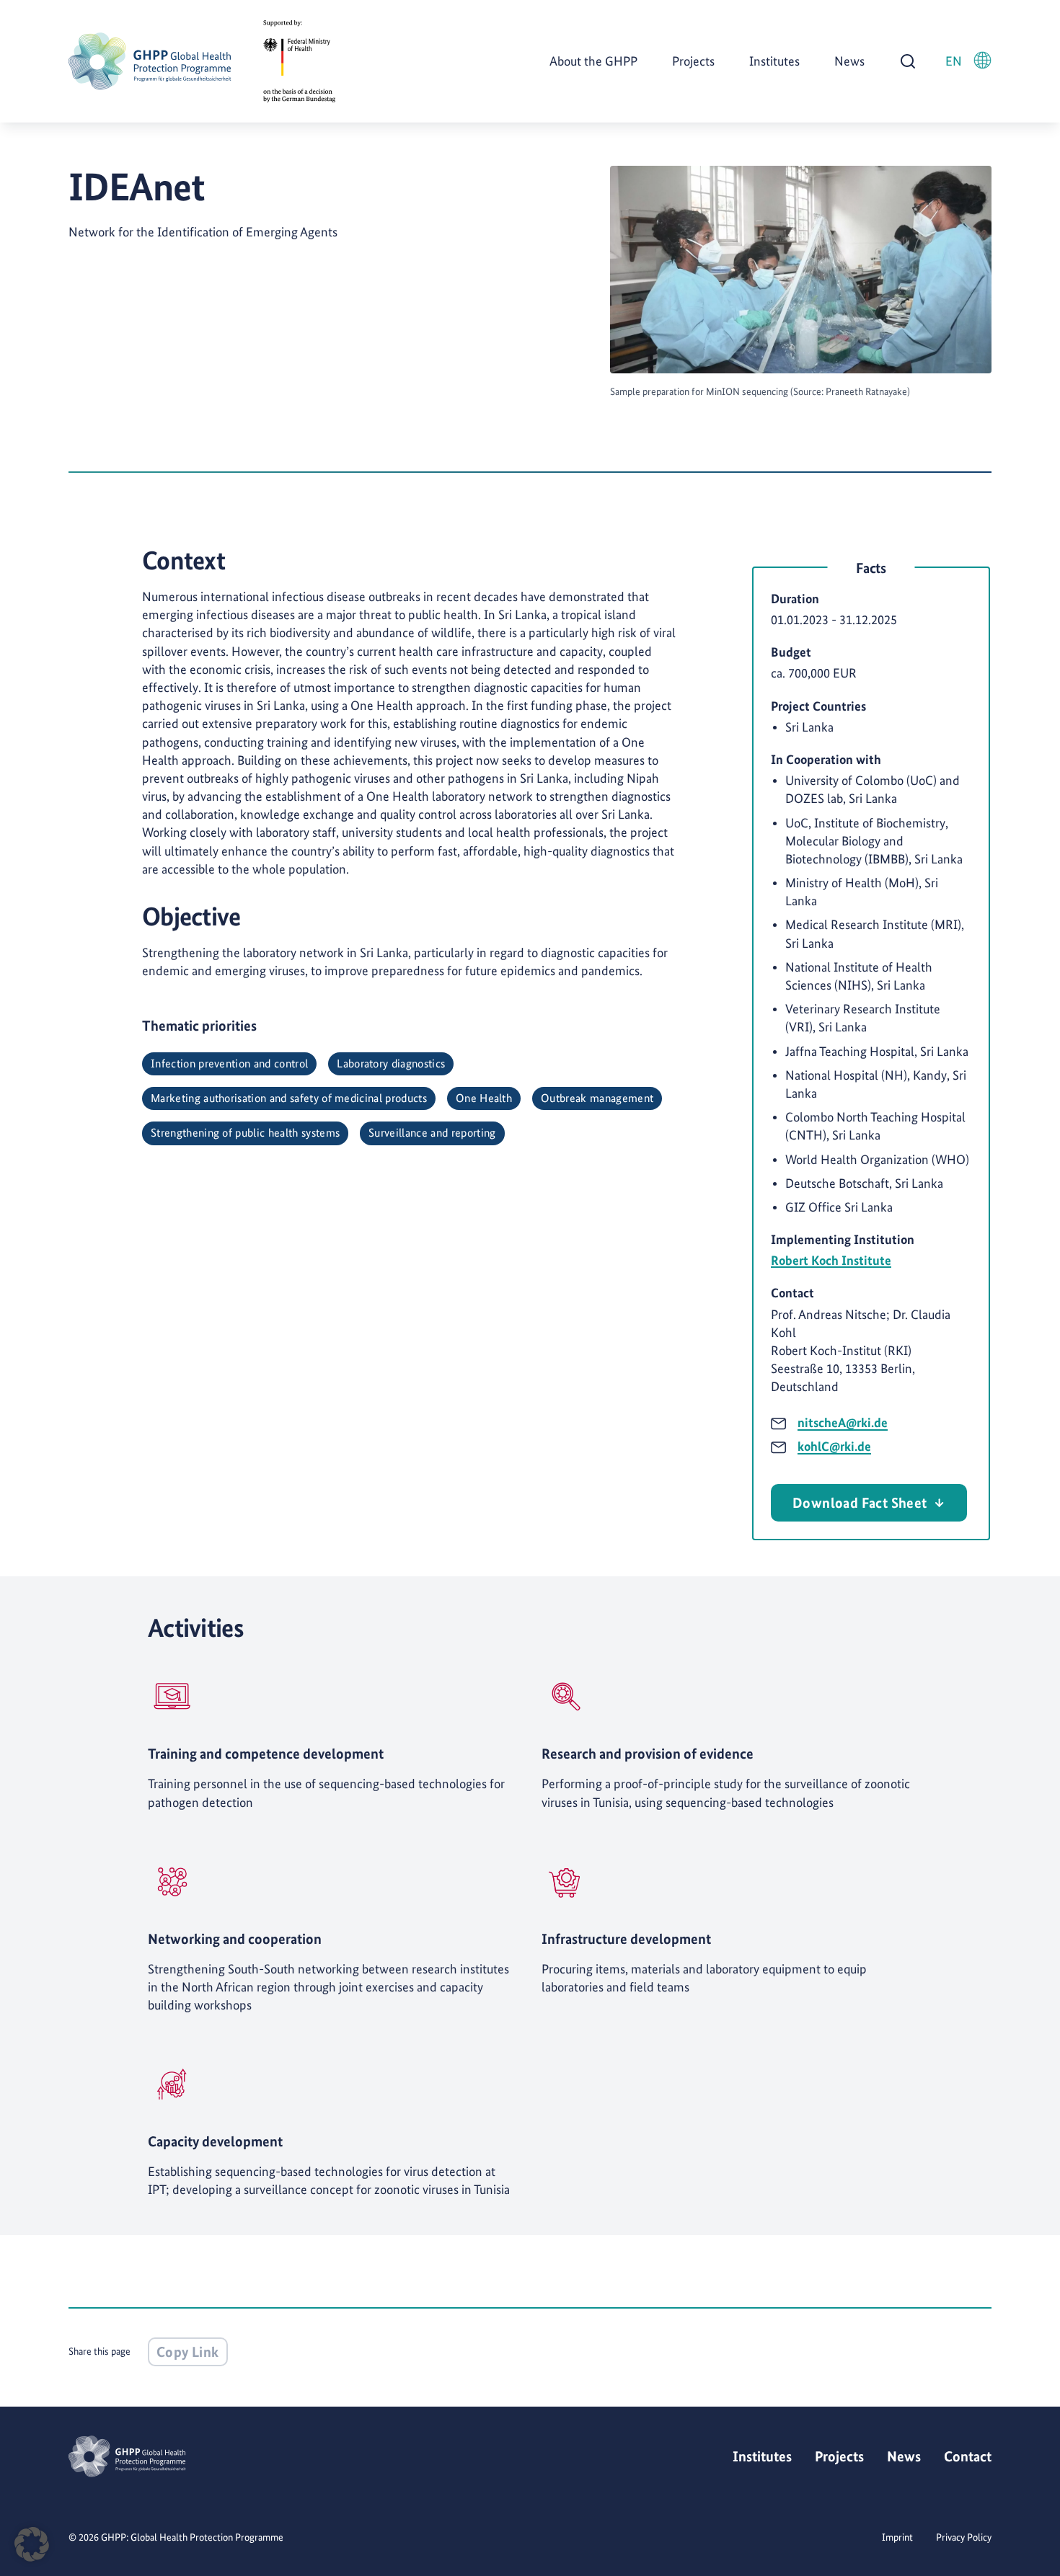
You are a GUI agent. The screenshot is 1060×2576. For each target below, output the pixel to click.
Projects (693, 61)
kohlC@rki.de (834, 1446)
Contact (968, 2456)
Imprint (897, 2537)
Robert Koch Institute (831, 1260)
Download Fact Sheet (860, 1503)
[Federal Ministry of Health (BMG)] (299, 62)
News (849, 61)
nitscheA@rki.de (843, 1422)
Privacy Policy (964, 2537)
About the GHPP (593, 61)
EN (954, 61)
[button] (32, 2544)
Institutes (774, 61)
